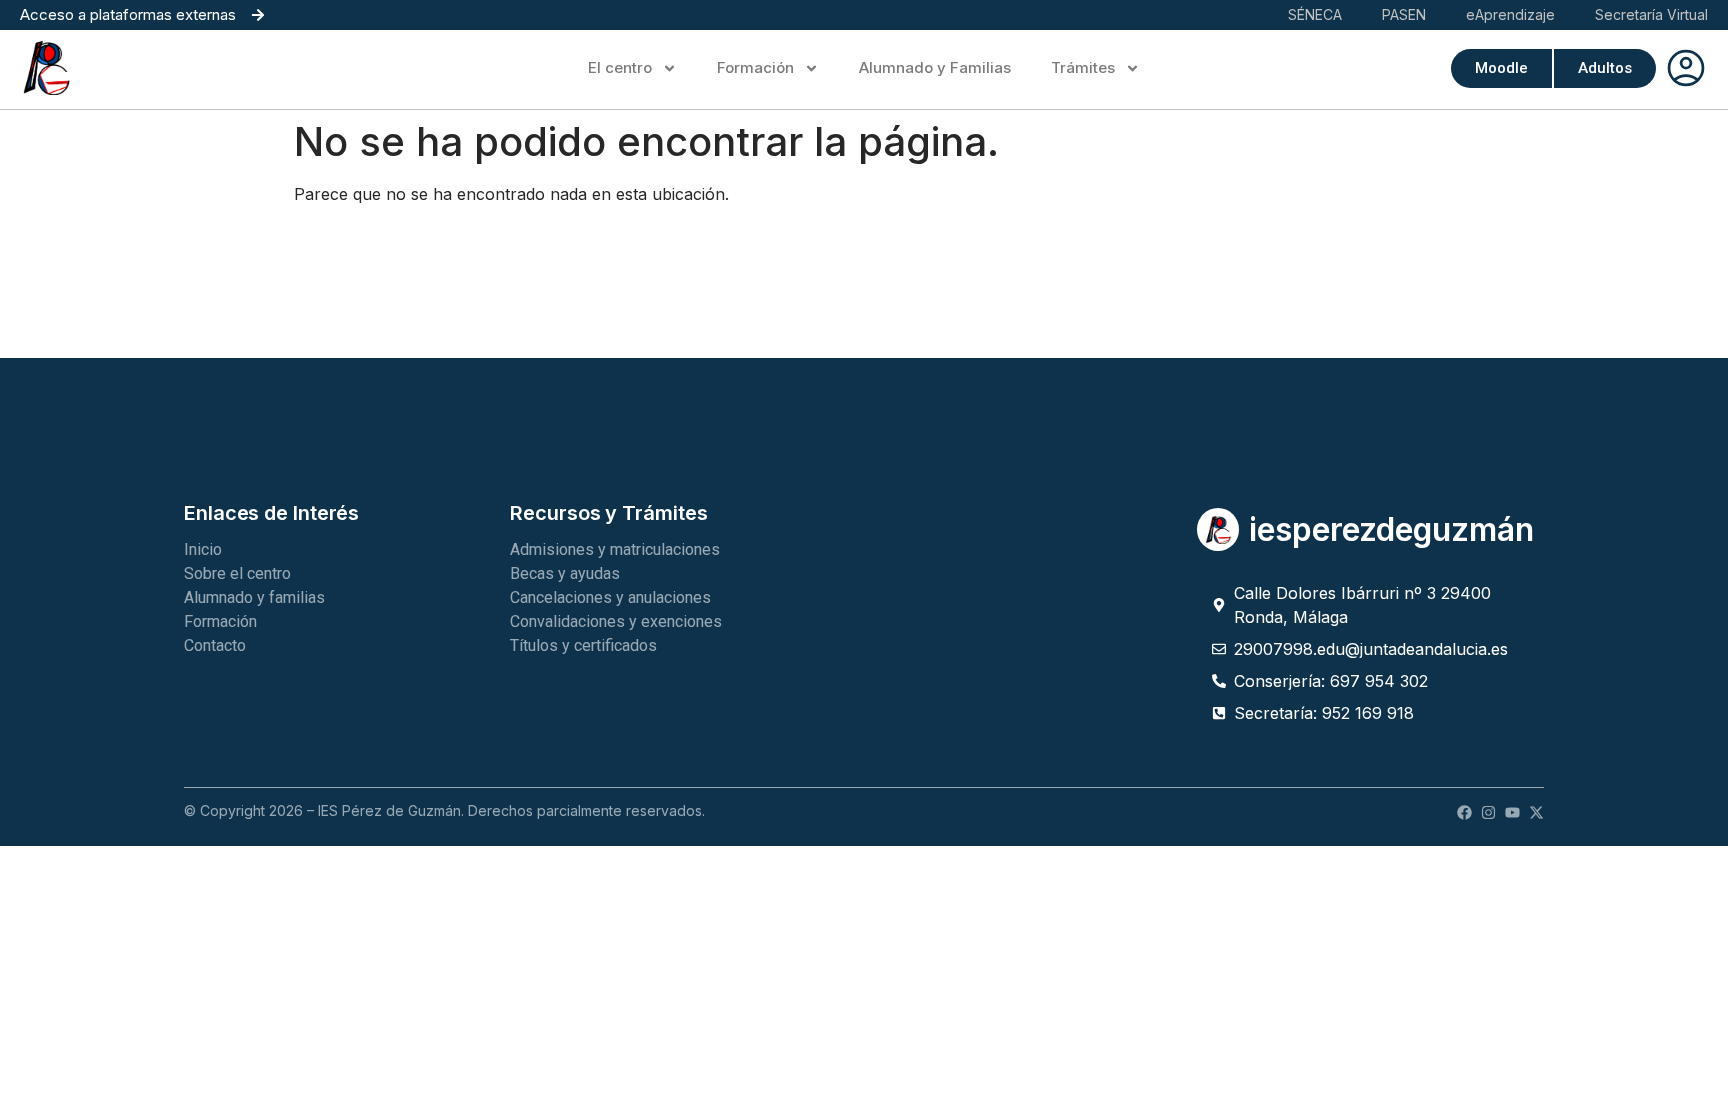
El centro (620, 67)
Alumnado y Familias (935, 67)
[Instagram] (1488, 812)
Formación (755, 67)
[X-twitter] (1536, 812)
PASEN (1404, 14)
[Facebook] (1464, 812)
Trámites (1083, 67)
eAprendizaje (1510, 14)
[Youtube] (1512, 812)
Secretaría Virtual (1651, 14)
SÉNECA (1315, 14)
